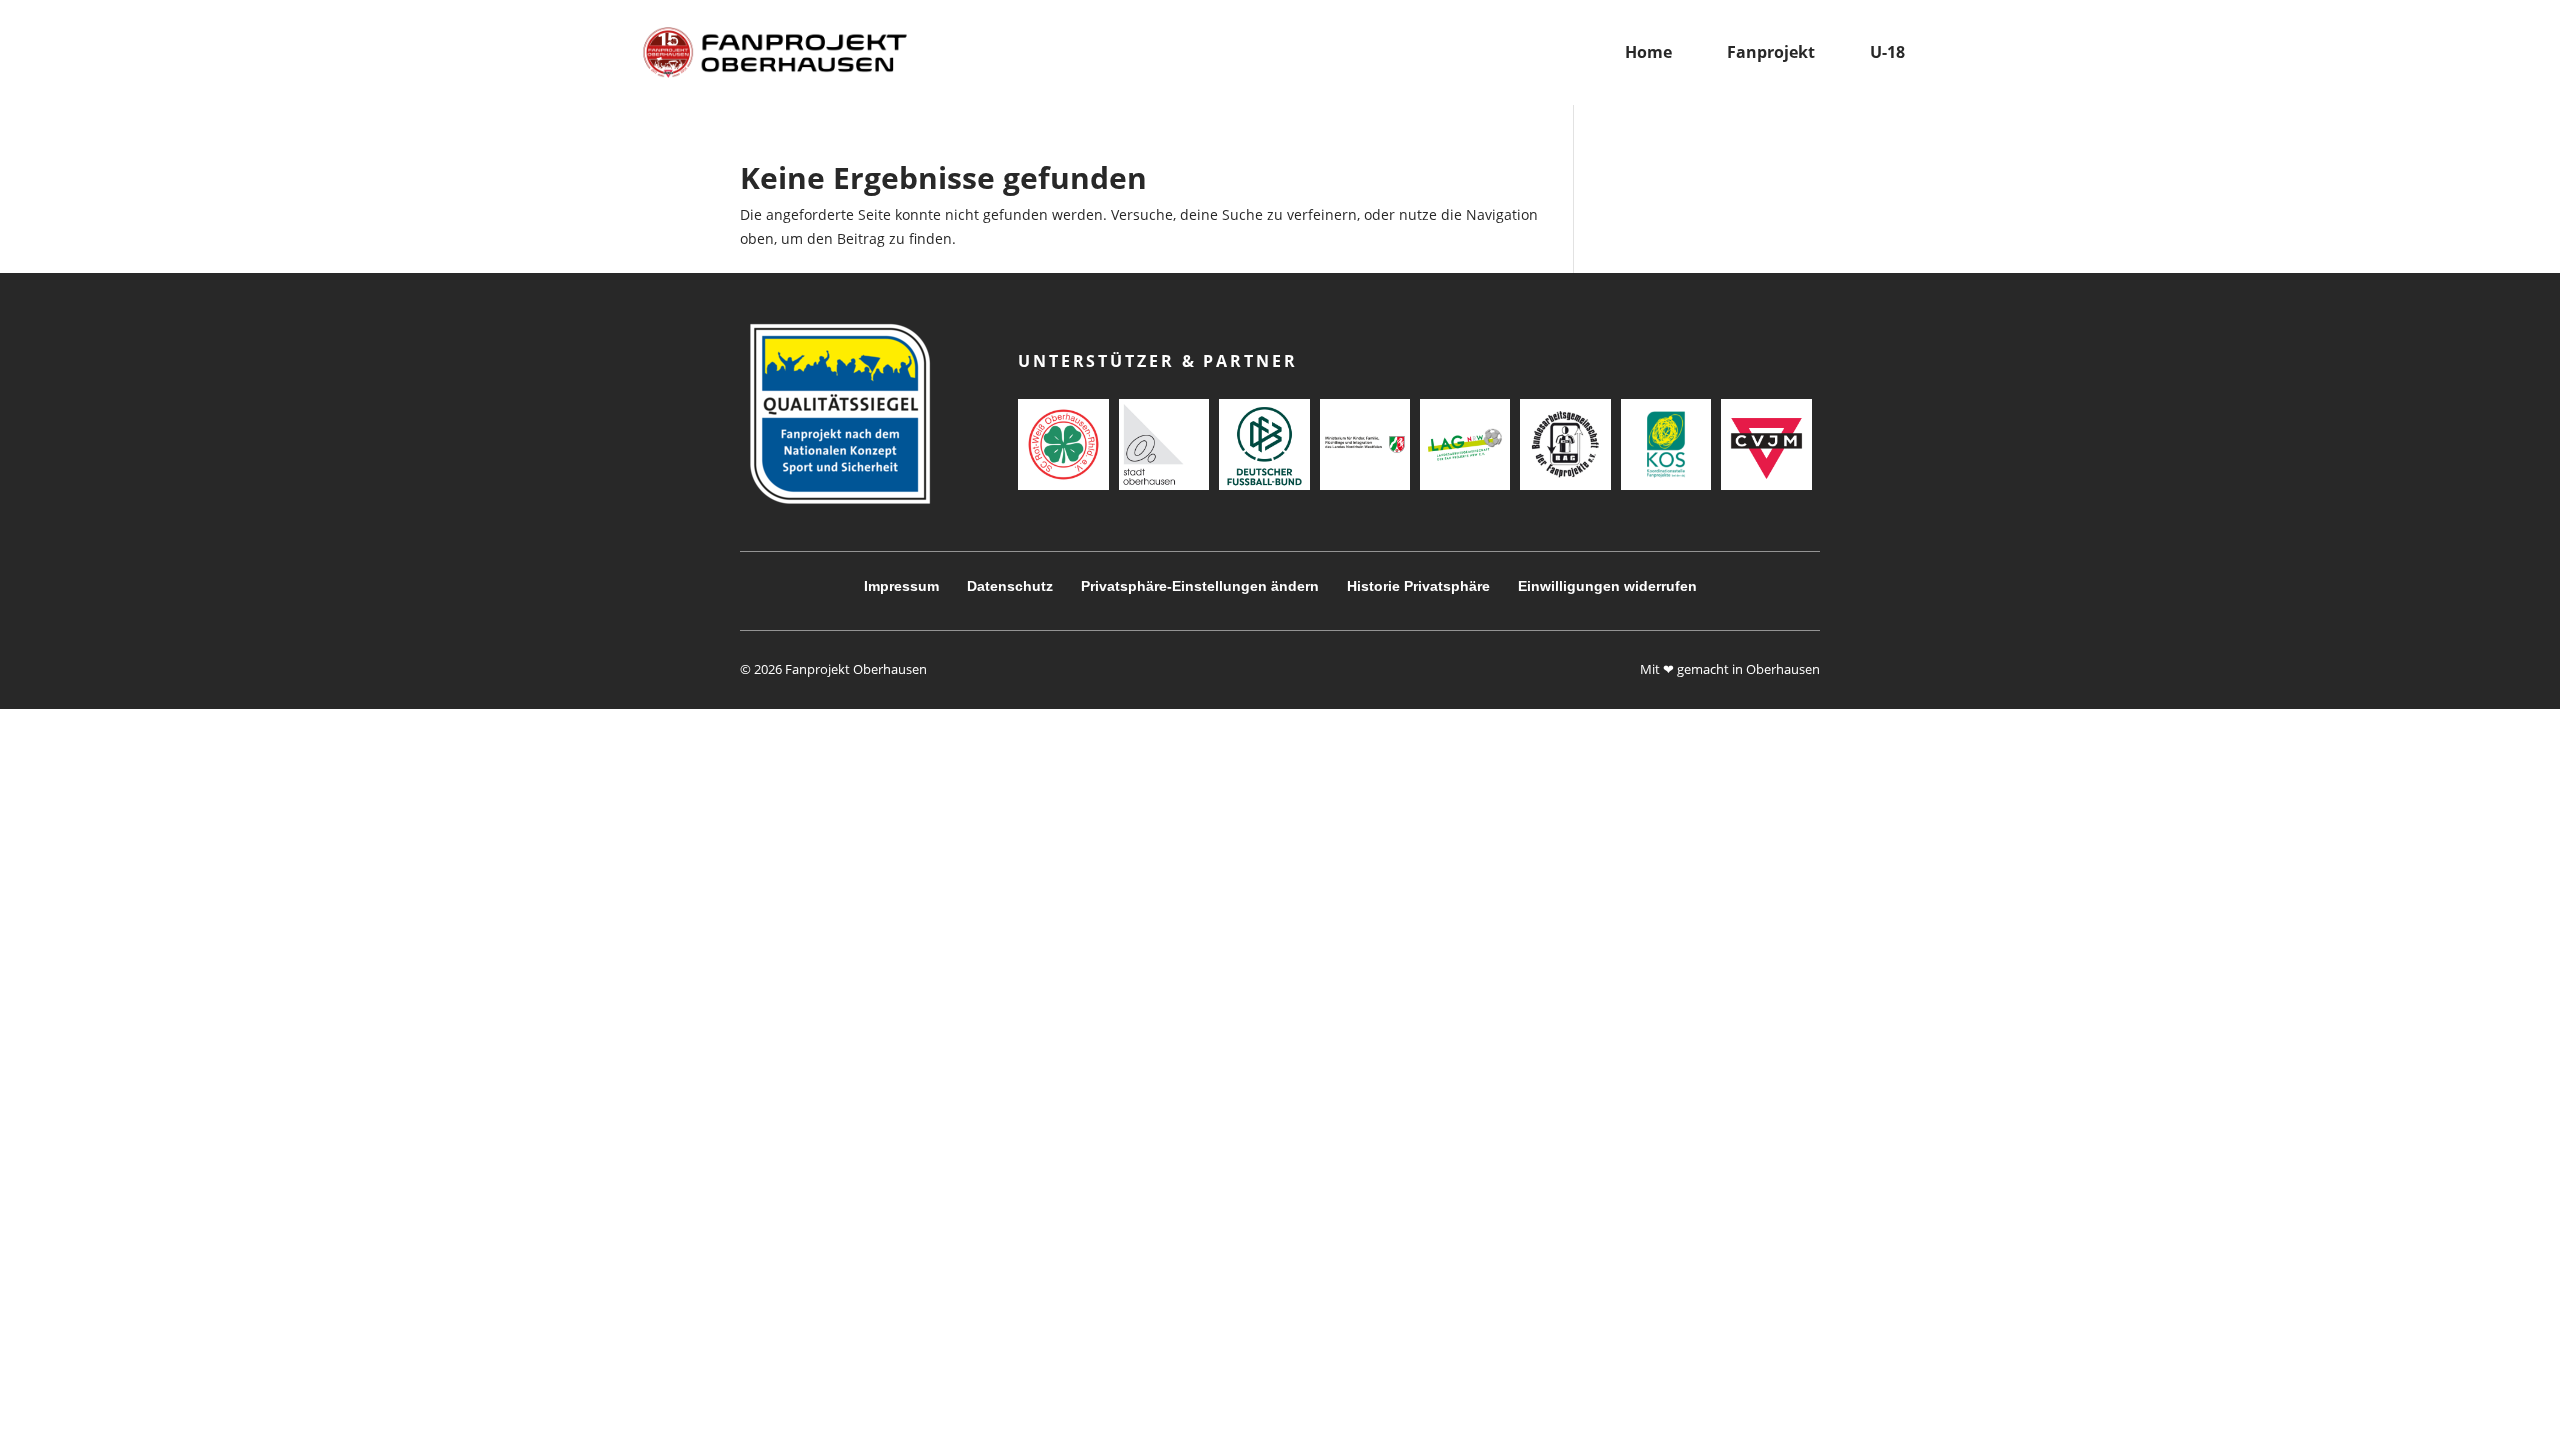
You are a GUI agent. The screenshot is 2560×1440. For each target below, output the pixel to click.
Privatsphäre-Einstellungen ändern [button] (1200, 586)
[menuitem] (1648, 52)
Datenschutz (1010, 586)
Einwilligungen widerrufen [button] (1607, 586)
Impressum (901, 586)
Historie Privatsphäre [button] (1418, 586)
